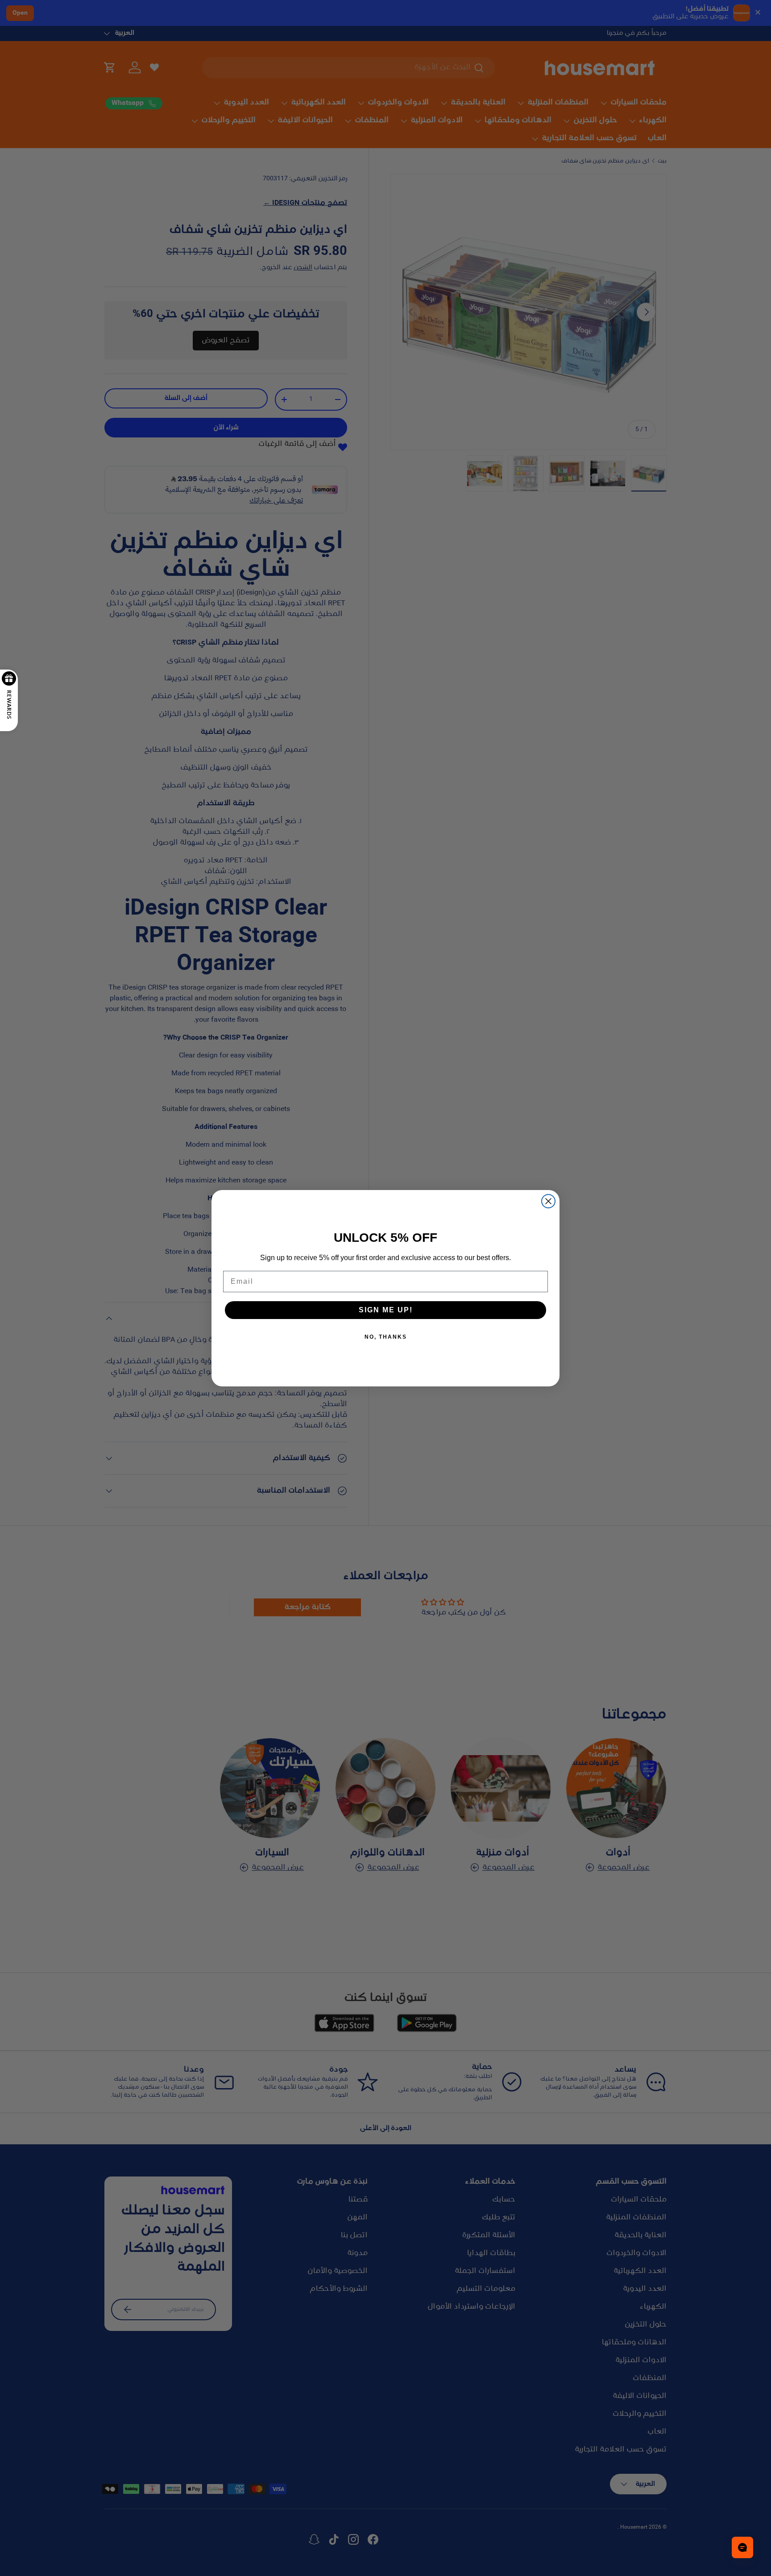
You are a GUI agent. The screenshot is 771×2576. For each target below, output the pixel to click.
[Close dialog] (548, 1201)
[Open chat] (742, 2547)
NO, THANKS (386, 1337)
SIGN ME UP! (386, 1310)
